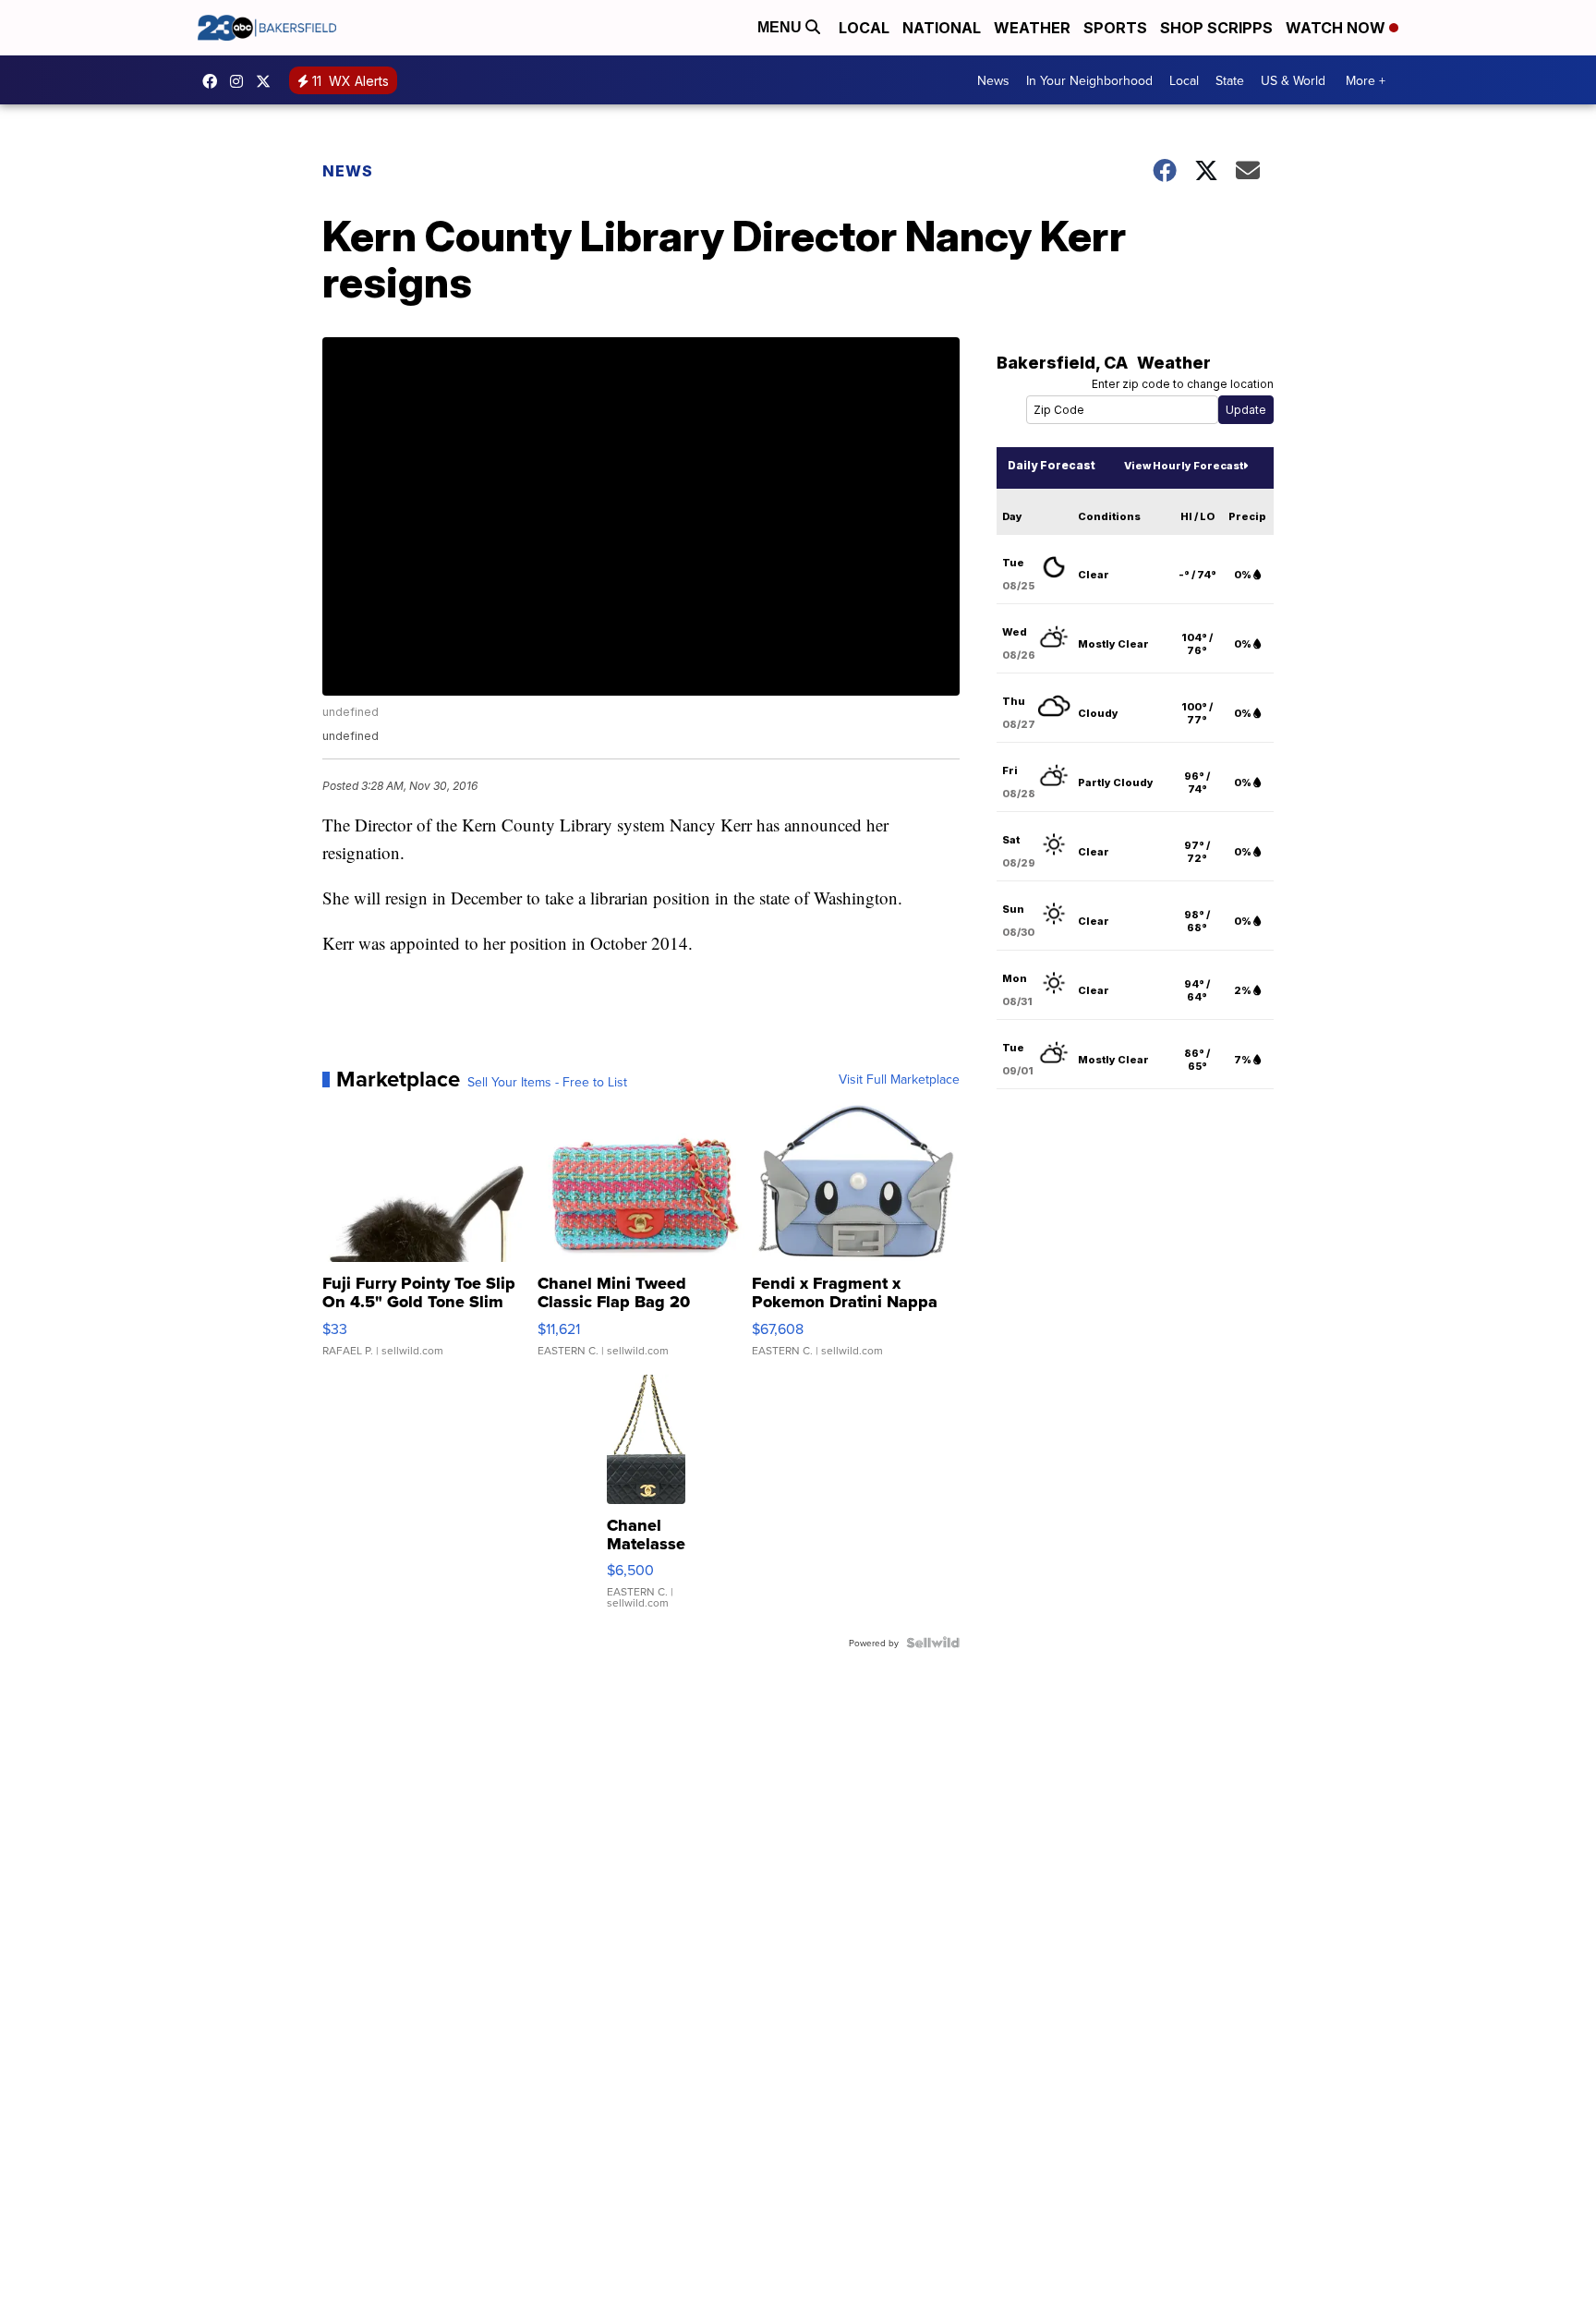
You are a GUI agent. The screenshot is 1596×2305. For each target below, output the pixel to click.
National (942, 28)
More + (1366, 80)
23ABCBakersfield (214, 81)
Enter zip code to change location (1183, 384)
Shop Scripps (1216, 28)
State (1230, 80)
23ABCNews (241, 81)
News (993, 80)
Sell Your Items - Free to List (547, 1082)
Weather (1032, 28)
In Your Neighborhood (1089, 80)
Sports (1115, 28)
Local (864, 28)
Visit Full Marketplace (899, 1079)
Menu (781, 27)
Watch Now (1337, 28)
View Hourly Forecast (1184, 466)
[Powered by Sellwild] (933, 1643)
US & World (1293, 80)
